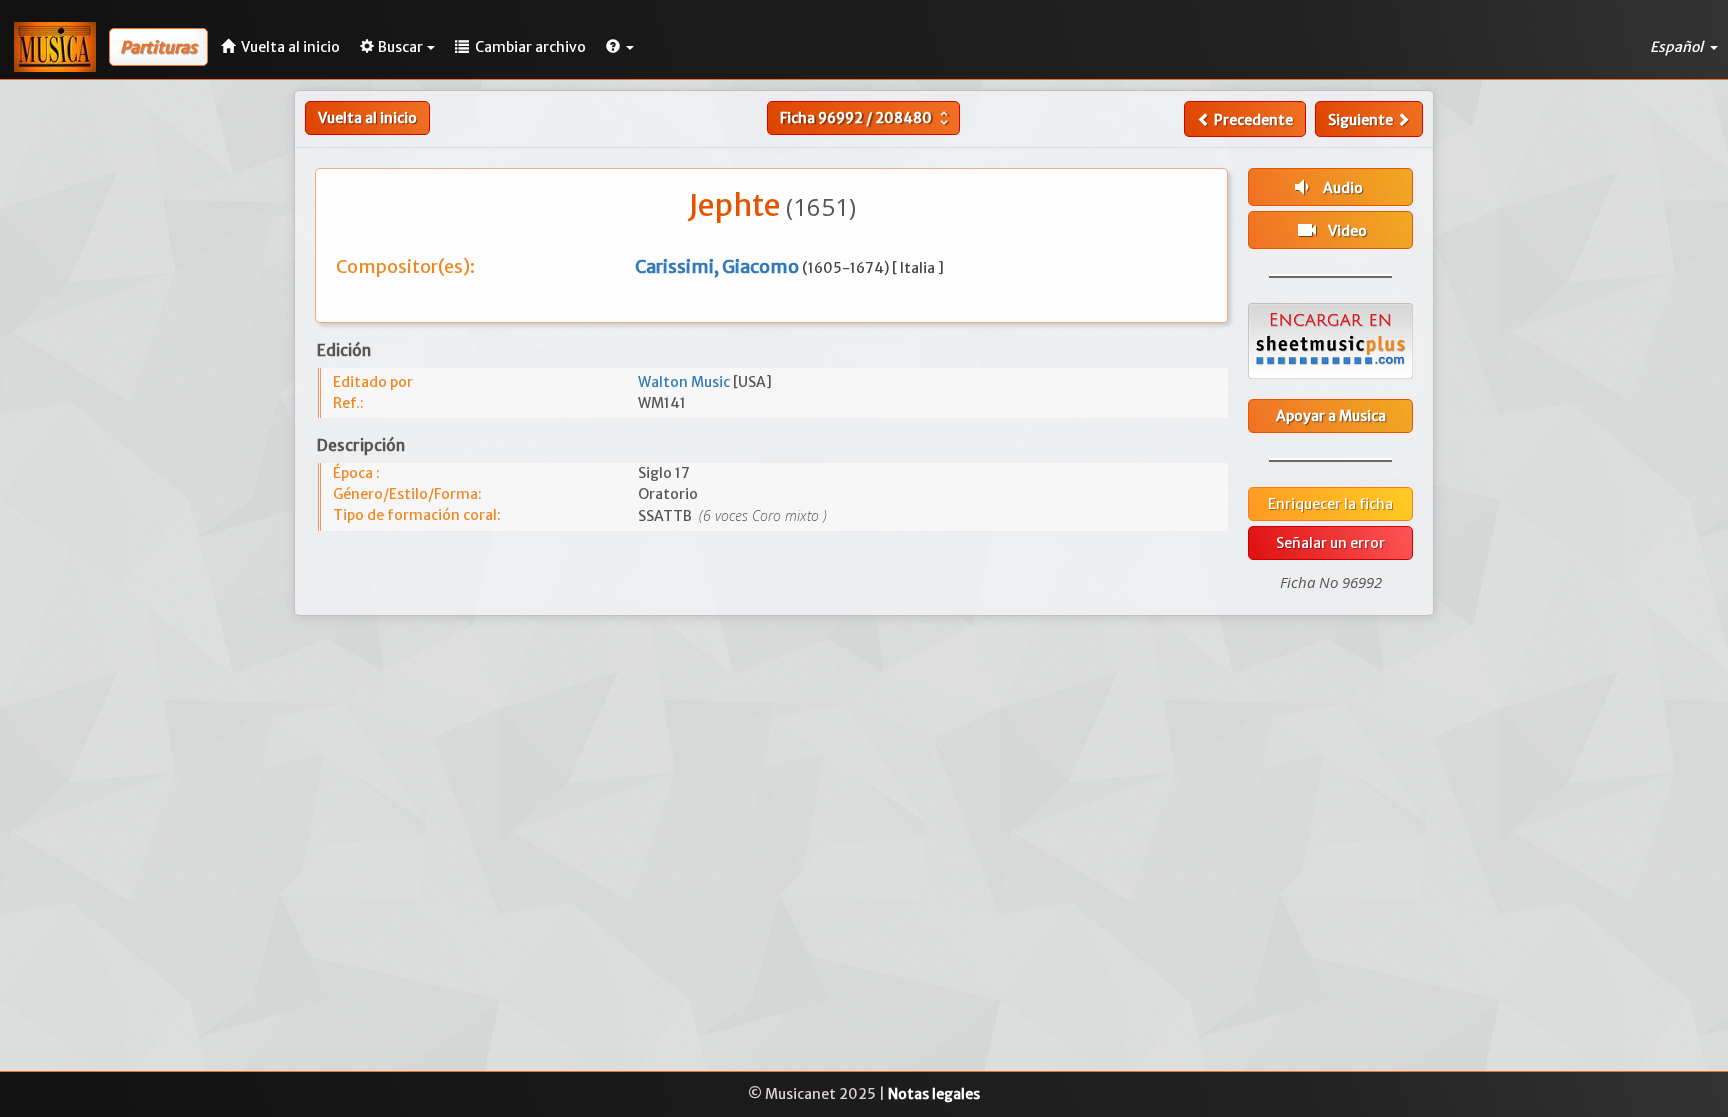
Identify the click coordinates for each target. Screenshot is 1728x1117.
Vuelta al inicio (367, 118)
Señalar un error (1330, 543)
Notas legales (934, 1094)
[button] (620, 47)
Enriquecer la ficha (1330, 504)
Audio (1326, 187)
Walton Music (685, 382)
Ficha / (866, 118)
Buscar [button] (400, 47)
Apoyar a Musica (1331, 416)
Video (1331, 230)
